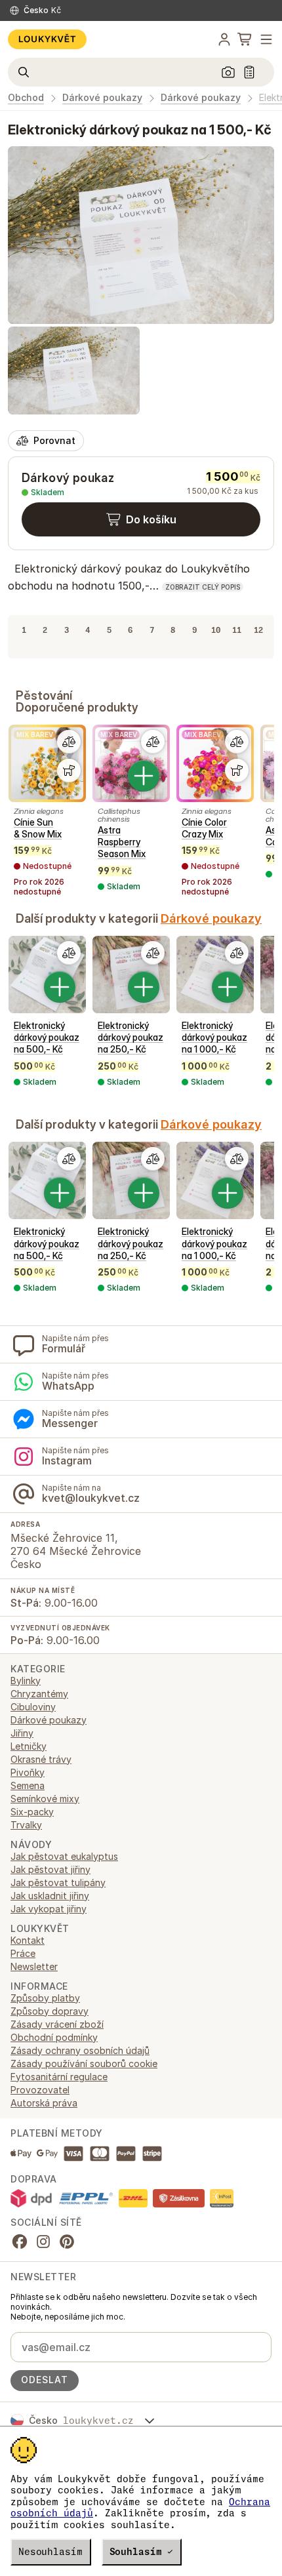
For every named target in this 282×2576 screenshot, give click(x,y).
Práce (23, 1953)
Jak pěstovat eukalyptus (64, 1856)
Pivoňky (28, 1772)
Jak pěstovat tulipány (58, 1882)
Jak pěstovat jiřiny (50, 1869)
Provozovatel (40, 2090)
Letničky (29, 1746)
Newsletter (34, 1966)
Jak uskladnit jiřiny (50, 1896)
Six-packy (32, 1812)
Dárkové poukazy (102, 98)
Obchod (26, 98)
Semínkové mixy (45, 1799)
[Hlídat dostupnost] (69, 771)
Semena (28, 1785)
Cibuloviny (33, 1707)
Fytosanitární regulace (59, 2077)
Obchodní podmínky (54, 2037)
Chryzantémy (39, 1694)
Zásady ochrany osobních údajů (80, 2050)
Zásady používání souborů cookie (84, 2063)
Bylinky (26, 1680)
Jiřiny (22, 1733)
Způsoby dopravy (50, 2011)
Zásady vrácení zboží (57, 2024)
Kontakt (28, 1940)
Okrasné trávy (41, 1759)
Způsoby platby (45, 1998)
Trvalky (26, 1825)
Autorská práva (44, 2103)
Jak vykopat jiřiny (49, 1909)
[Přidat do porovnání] (69, 742)
